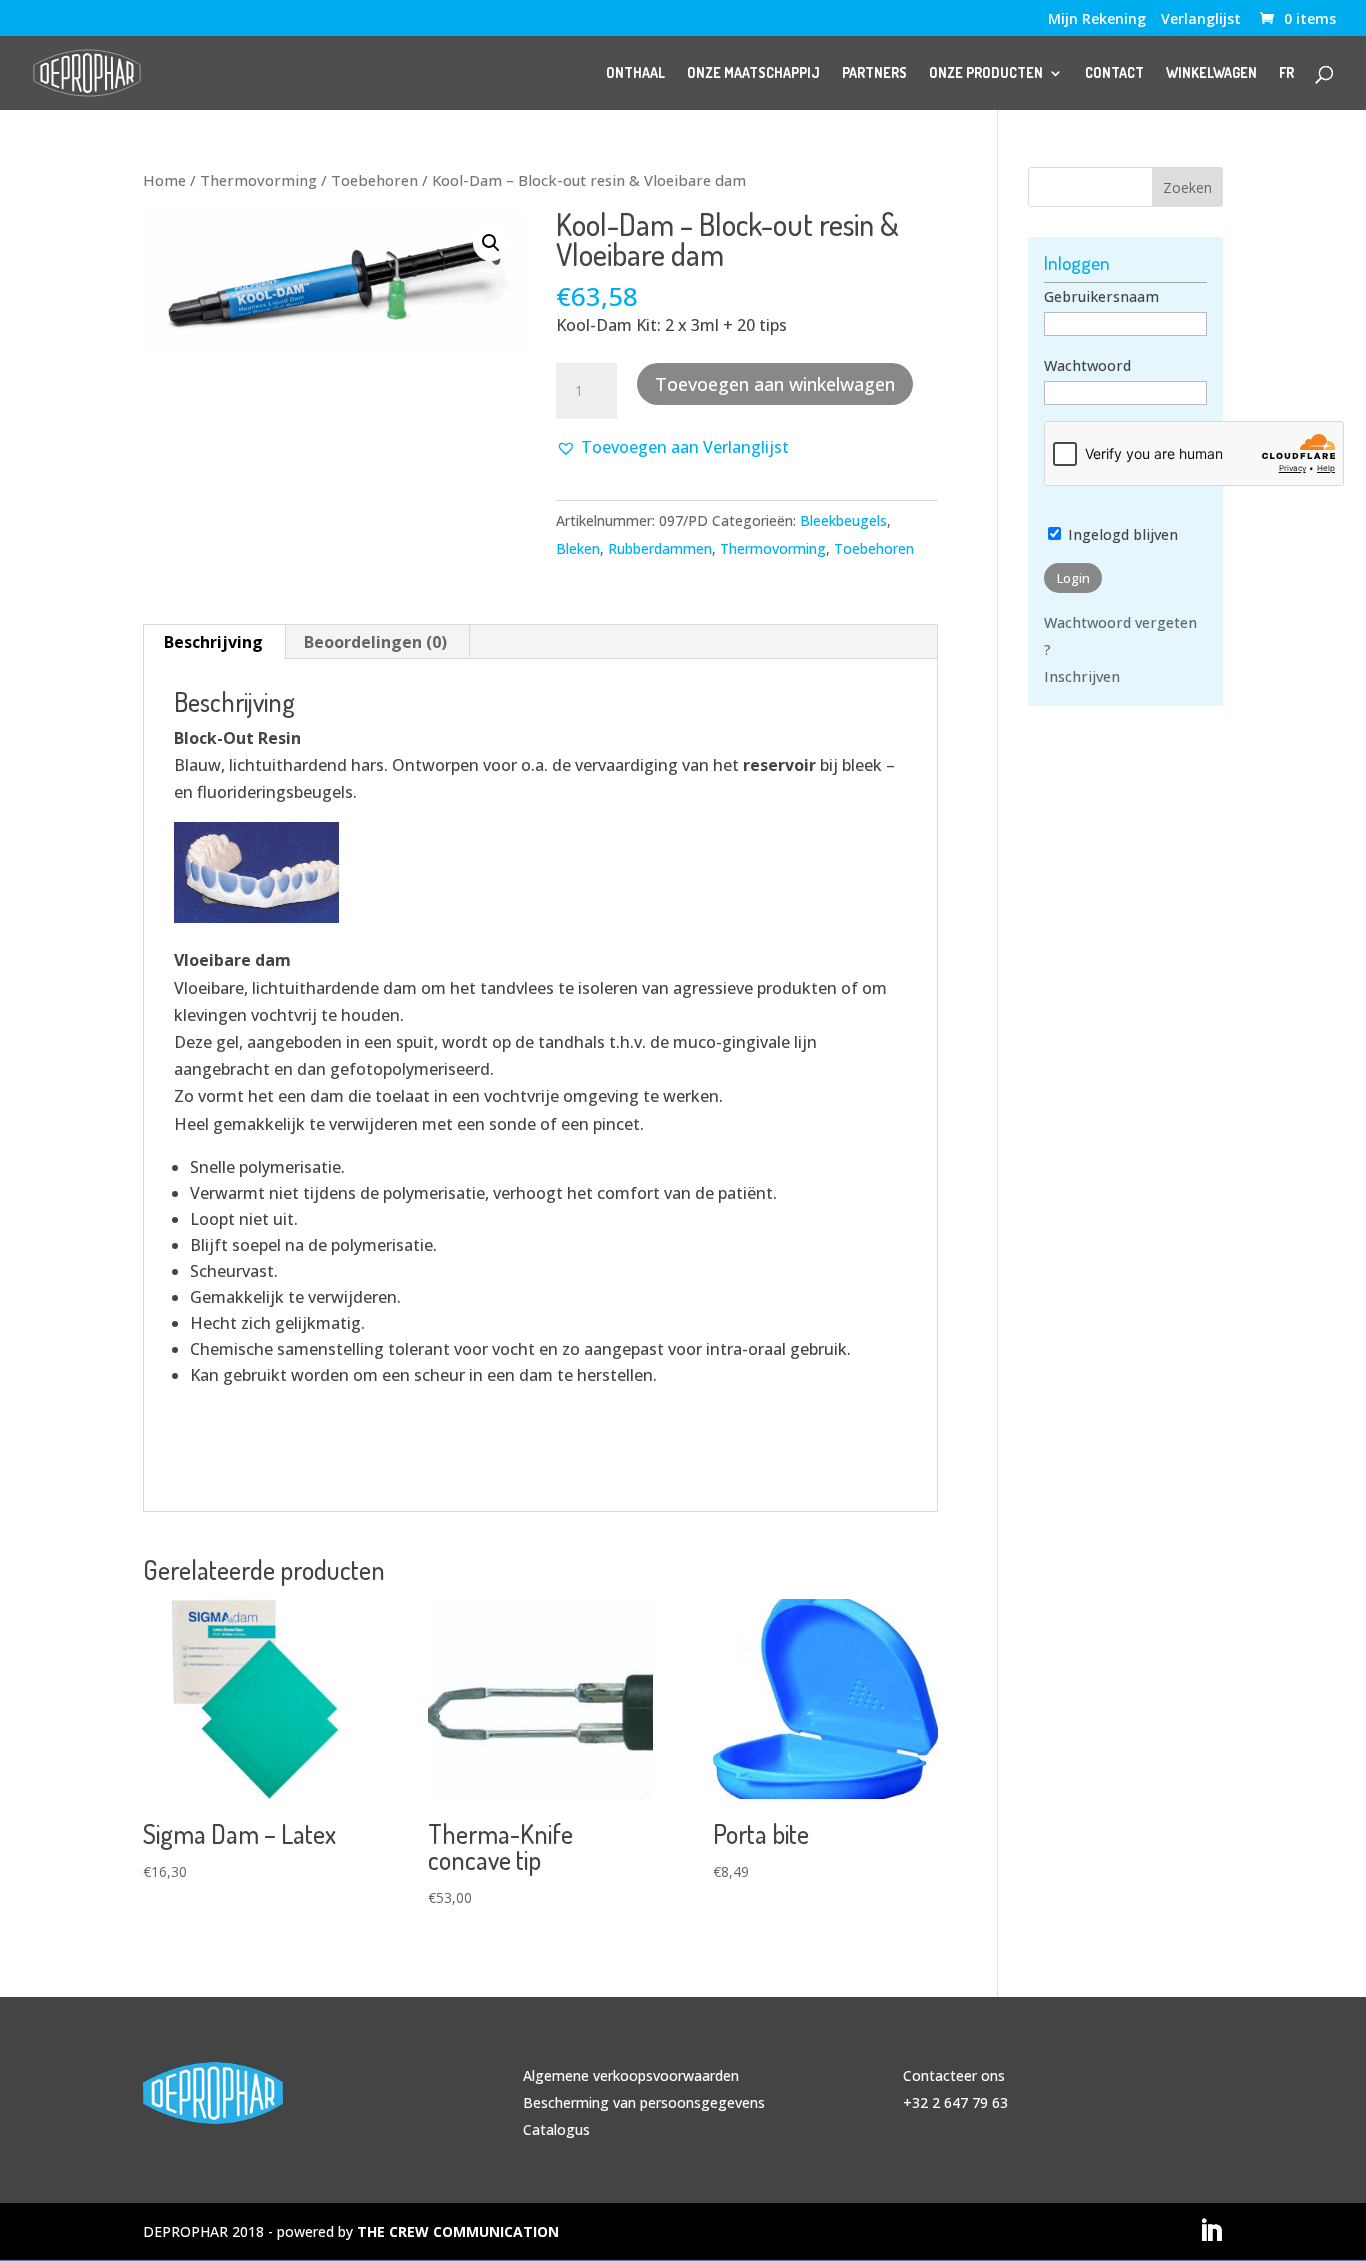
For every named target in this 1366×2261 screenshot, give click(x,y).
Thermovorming (258, 180)
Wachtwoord (1087, 365)
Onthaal (635, 73)
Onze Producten (986, 73)
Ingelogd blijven (1121, 534)
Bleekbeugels (843, 520)
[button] (491, 243)
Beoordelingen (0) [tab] (375, 642)
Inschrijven (1082, 676)
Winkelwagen (1211, 73)
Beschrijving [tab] (213, 642)
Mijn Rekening (1097, 20)
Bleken (578, 548)
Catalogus (556, 2129)
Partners (874, 73)
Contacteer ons (954, 2075)
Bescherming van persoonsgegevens (644, 2102)
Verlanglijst (1201, 20)
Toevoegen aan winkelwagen (775, 384)
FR (1286, 73)
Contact (1114, 73)
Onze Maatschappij (753, 73)
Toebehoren (374, 180)
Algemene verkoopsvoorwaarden (631, 2075)
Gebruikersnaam (1101, 296)
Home (164, 180)
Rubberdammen (660, 548)
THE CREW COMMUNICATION (458, 2231)
